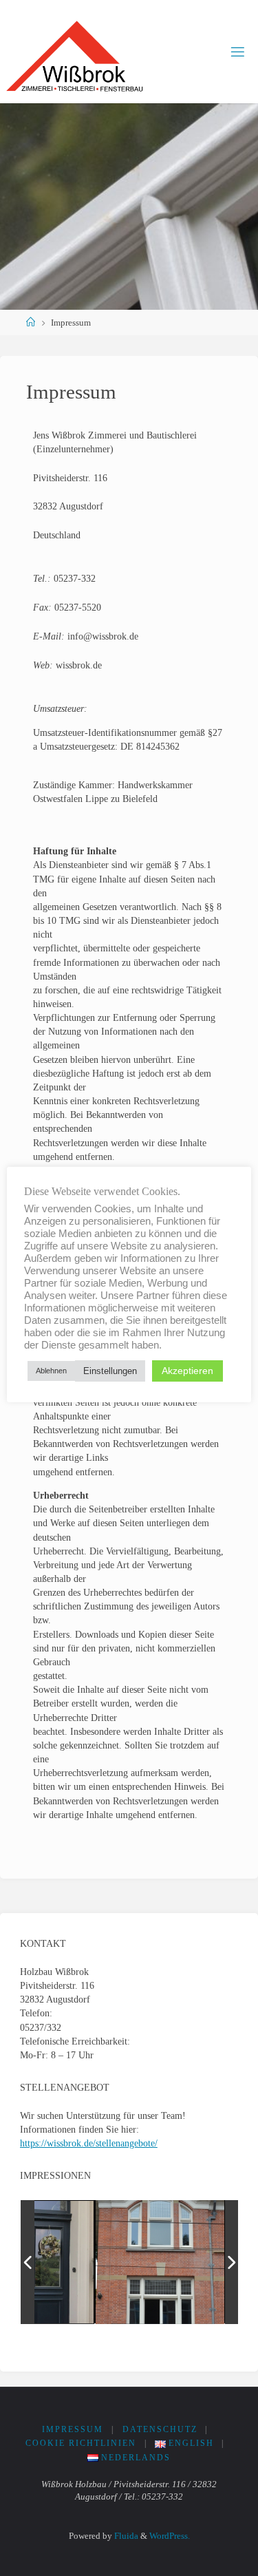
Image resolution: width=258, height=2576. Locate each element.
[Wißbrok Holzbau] (75, 52)
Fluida (125, 2536)
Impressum (73, 2429)
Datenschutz (160, 2429)
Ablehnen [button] (51, 1371)
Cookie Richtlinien (81, 2443)
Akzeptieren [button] (187, 1371)
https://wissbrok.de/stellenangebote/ (89, 2143)
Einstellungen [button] (110, 1371)
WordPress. (170, 2536)
